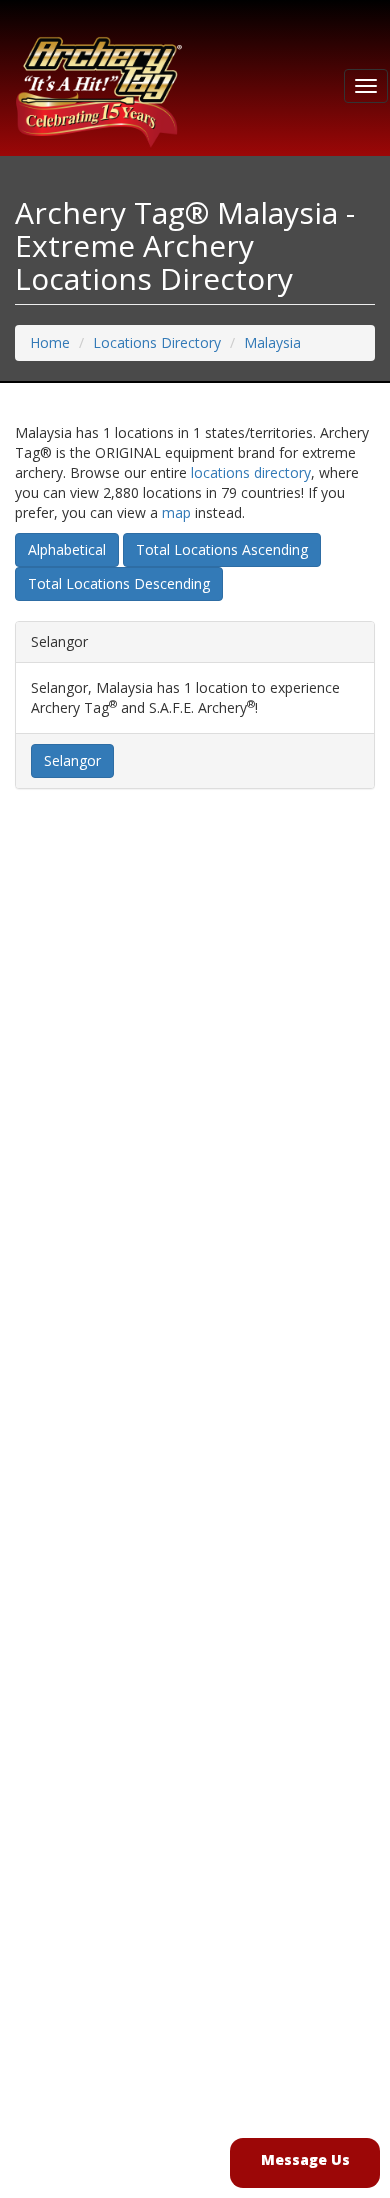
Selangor (72, 760)
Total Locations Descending (119, 583)
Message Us (305, 2159)
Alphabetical (67, 549)
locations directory (251, 472)
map (176, 512)
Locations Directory (157, 342)
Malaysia (272, 342)
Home (50, 342)
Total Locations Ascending (222, 549)
